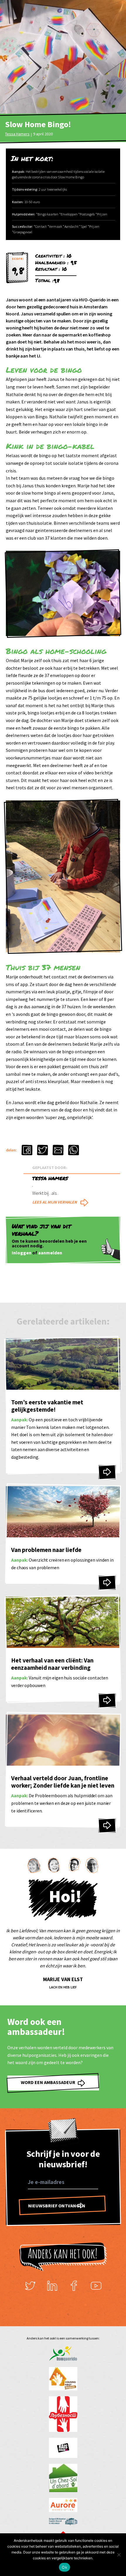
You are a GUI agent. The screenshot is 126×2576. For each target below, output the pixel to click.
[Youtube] (96, 2286)
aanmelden (50, 1253)
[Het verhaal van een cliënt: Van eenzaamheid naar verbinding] (107, 1700)
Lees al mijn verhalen (55, 1202)
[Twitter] (30, 2286)
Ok (64, 2567)
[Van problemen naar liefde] (107, 1582)
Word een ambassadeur (48, 2083)
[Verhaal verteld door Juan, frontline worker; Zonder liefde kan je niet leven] (107, 1826)
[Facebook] (74, 2286)
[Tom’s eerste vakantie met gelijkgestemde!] (107, 1472)
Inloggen (22, 1253)
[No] (119, 2555)
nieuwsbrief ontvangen (57, 2206)
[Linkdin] (52, 2286)
